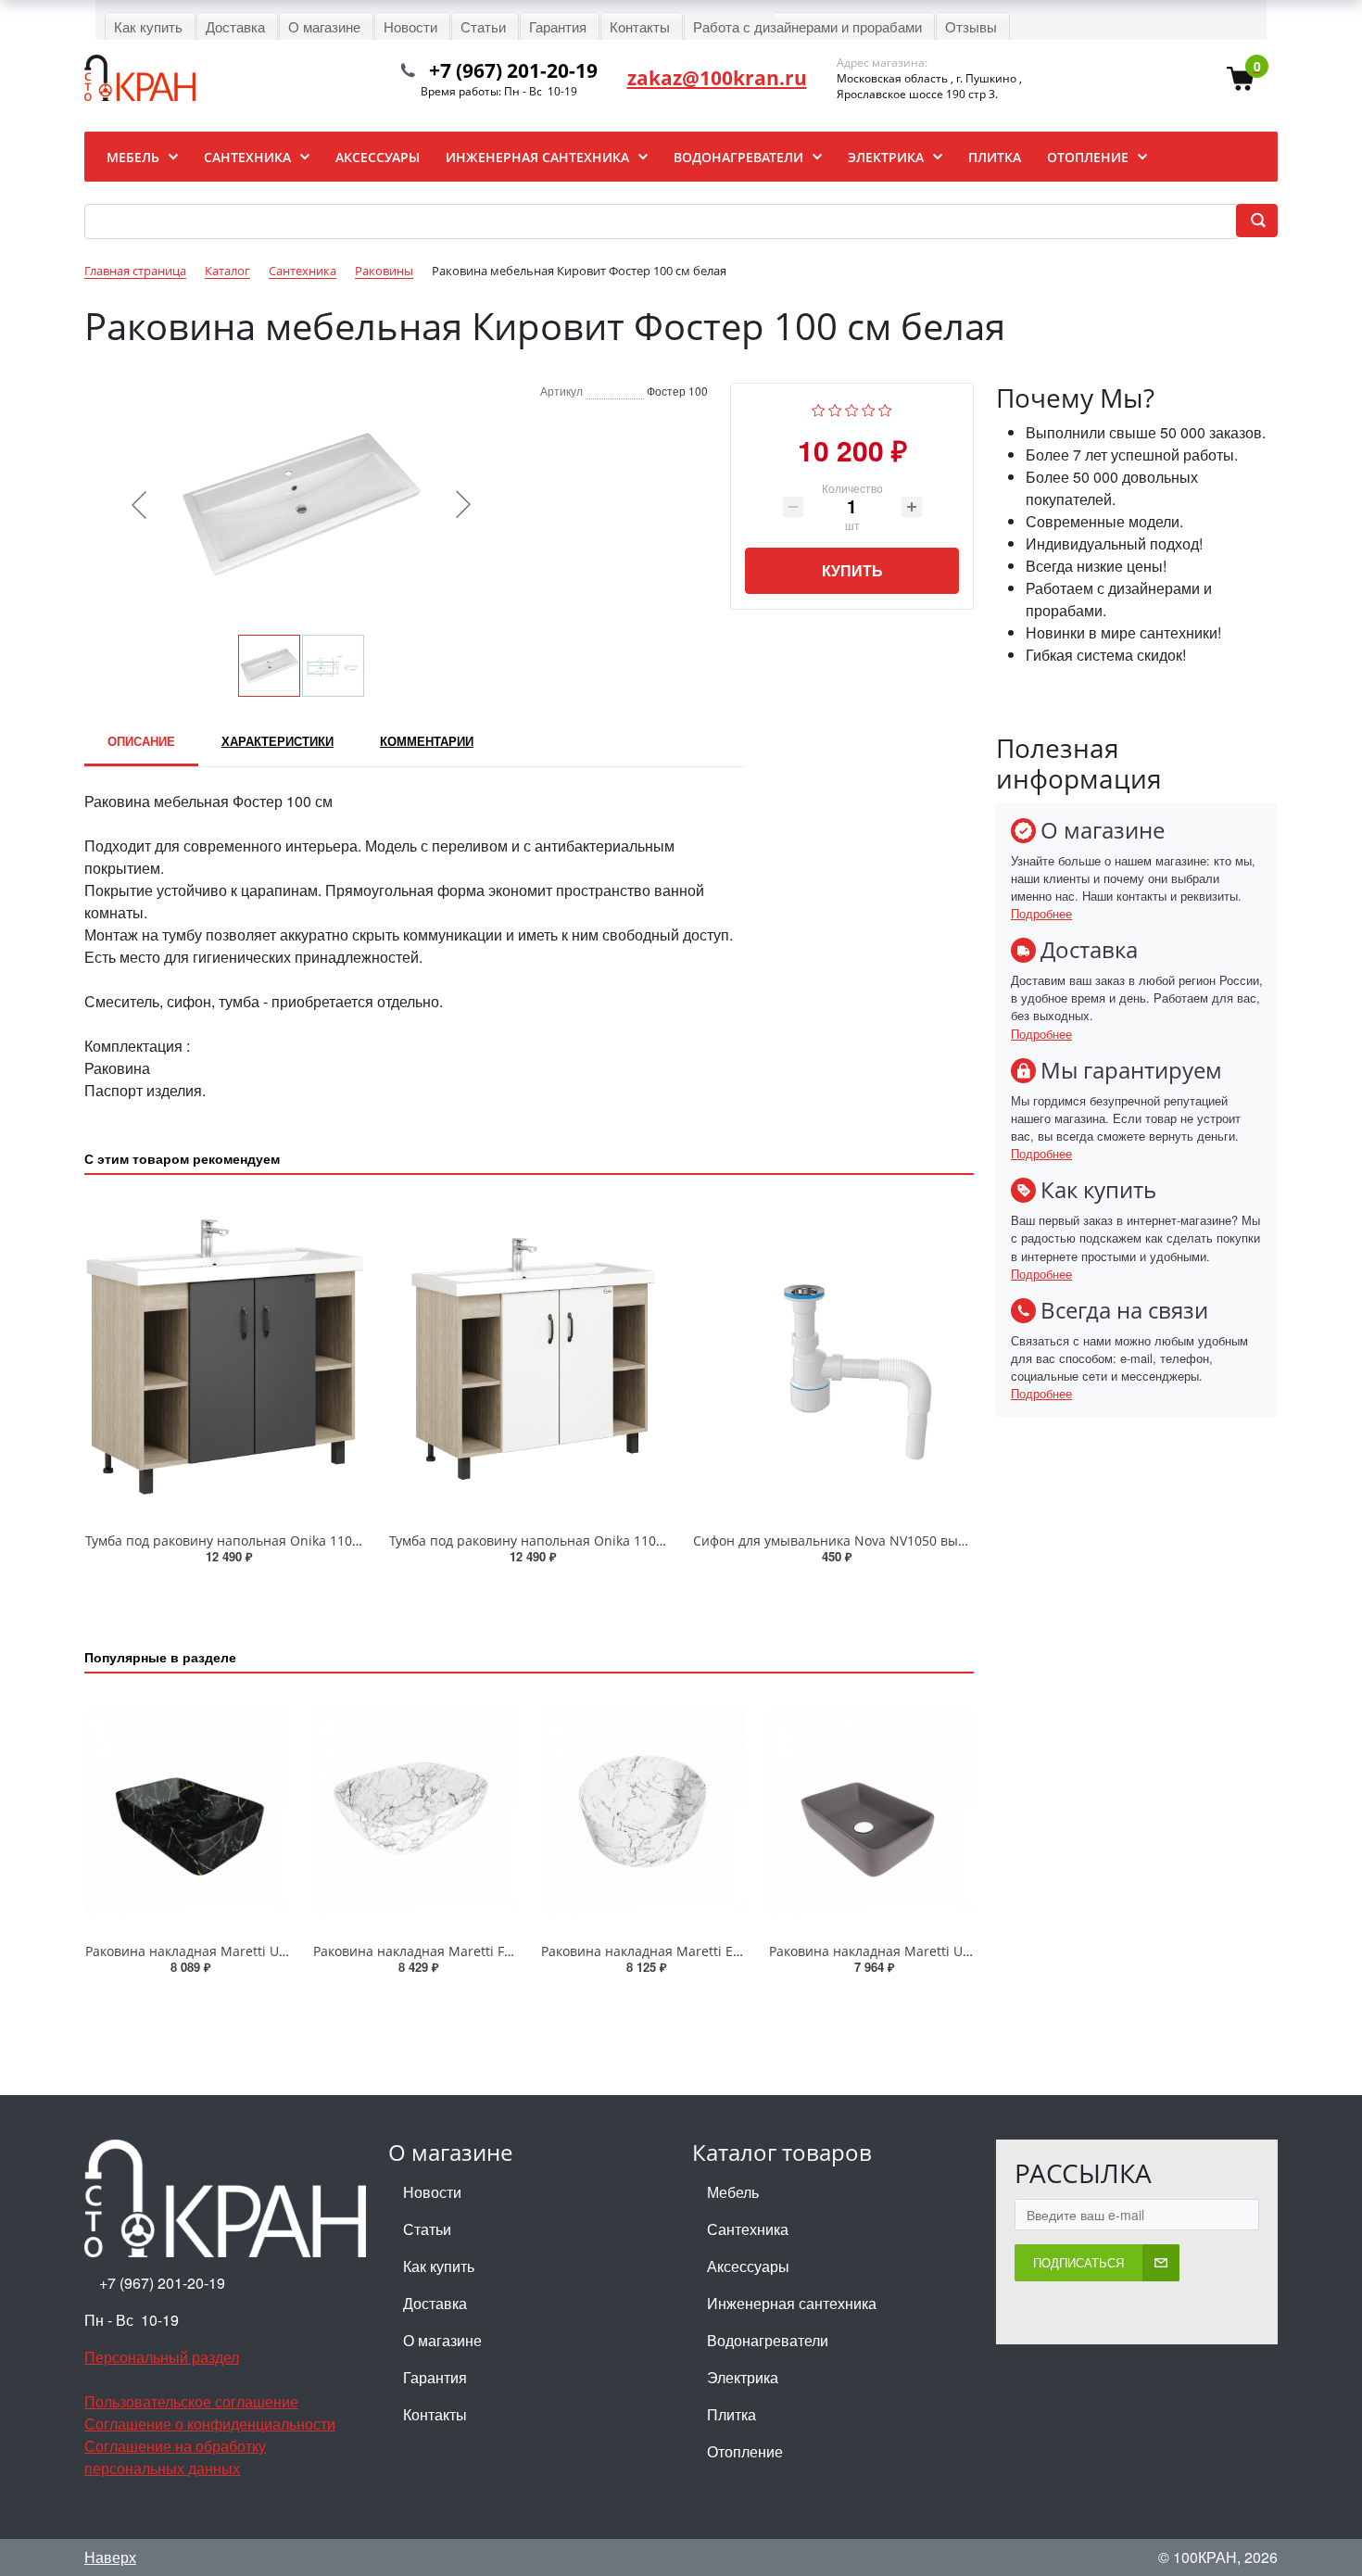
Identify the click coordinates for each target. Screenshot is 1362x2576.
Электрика (743, 2377)
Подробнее (1041, 913)
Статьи (427, 2229)
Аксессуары (748, 2266)
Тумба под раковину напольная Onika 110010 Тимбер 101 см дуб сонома (315, 1541)
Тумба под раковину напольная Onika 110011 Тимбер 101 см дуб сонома (619, 1541)
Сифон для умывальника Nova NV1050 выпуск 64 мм (860, 1541)
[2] (835, 408)
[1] (819, 408)
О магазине (442, 2340)
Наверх (110, 2557)
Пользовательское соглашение (191, 2401)
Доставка (435, 2303)
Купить (852, 570)
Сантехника (748, 2229)
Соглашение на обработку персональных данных (175, 2457)
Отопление (745, 2451)
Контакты (435, 2414)
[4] (869, 408)
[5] (885, 408)
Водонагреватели (768, 2340)
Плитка (731, 2414)
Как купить (439, 2266)
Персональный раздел (162, 2357)
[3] (852, 408)
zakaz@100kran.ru (717, 78)
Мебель (733, 2192)
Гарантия (435, 2377)
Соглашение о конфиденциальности (210, 2424)
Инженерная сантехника (792, 2303)
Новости (432, 2192)
